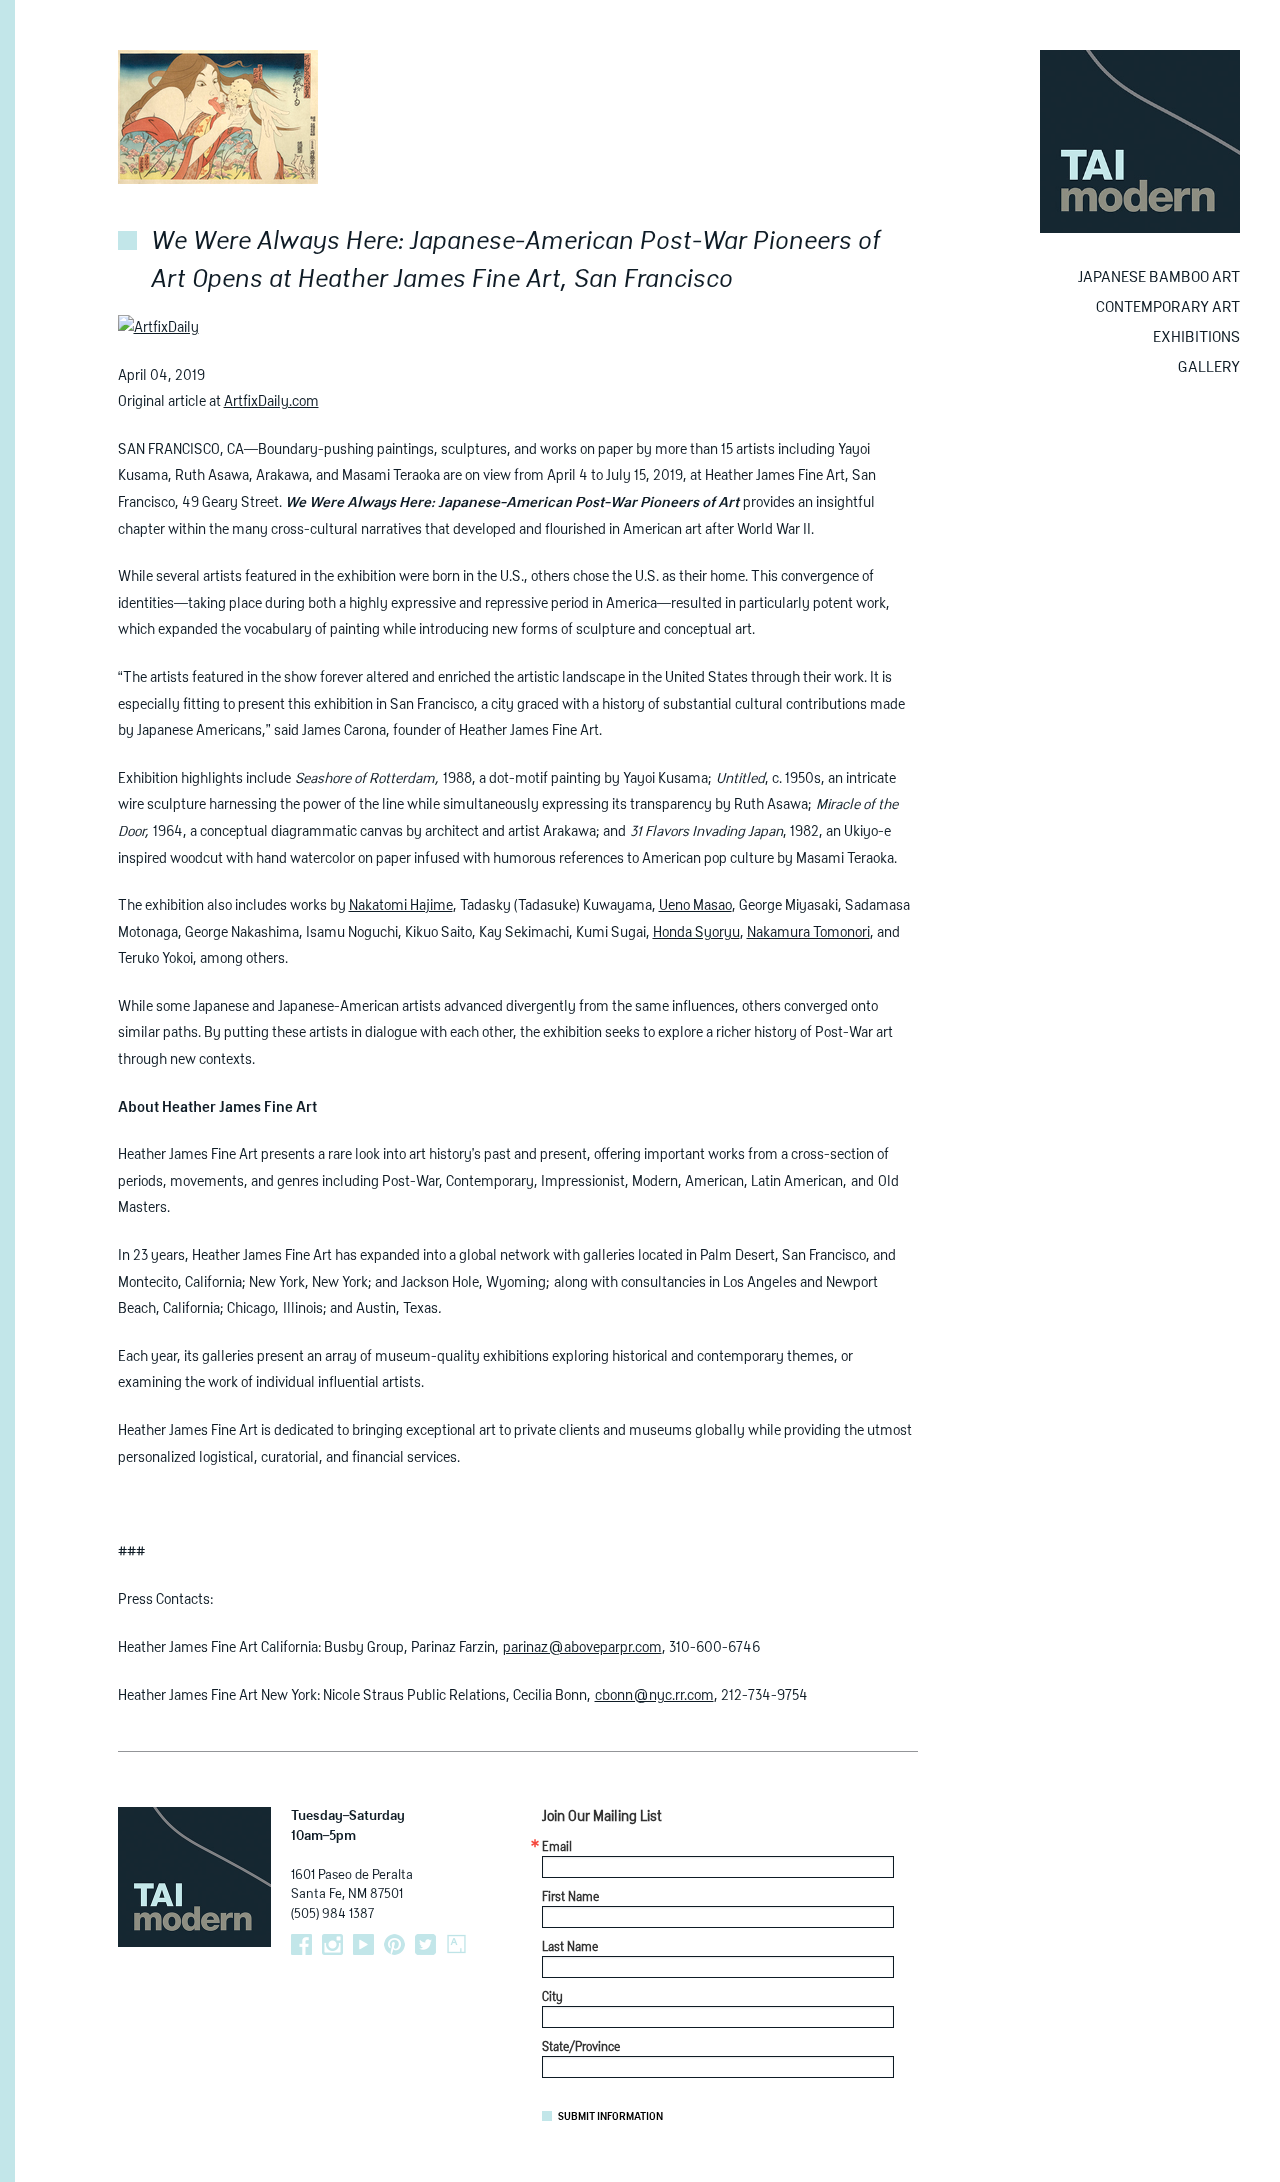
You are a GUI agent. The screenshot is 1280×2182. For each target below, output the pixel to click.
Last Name (570, 1948)
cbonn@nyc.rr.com (654, 1696)
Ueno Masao (695, 906)
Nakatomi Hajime (401, 906)
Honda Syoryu (696, 933)
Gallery (1209, 367)
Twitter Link (425, 1944)
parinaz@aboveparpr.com (582, 1648)
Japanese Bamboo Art (1159, 277)
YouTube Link (363, 1944)
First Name (570, 1898)
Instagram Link (332, 1944)
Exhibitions (1196, 337)
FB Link (301, 1944)
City (552, 1998)
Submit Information (610, 2117)
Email (557, 1848)
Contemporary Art (1168, 307)
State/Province (581, 2048)
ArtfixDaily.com (271, 402)
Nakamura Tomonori (808, 933)
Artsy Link (456, 1944)
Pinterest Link (394, 1944)
